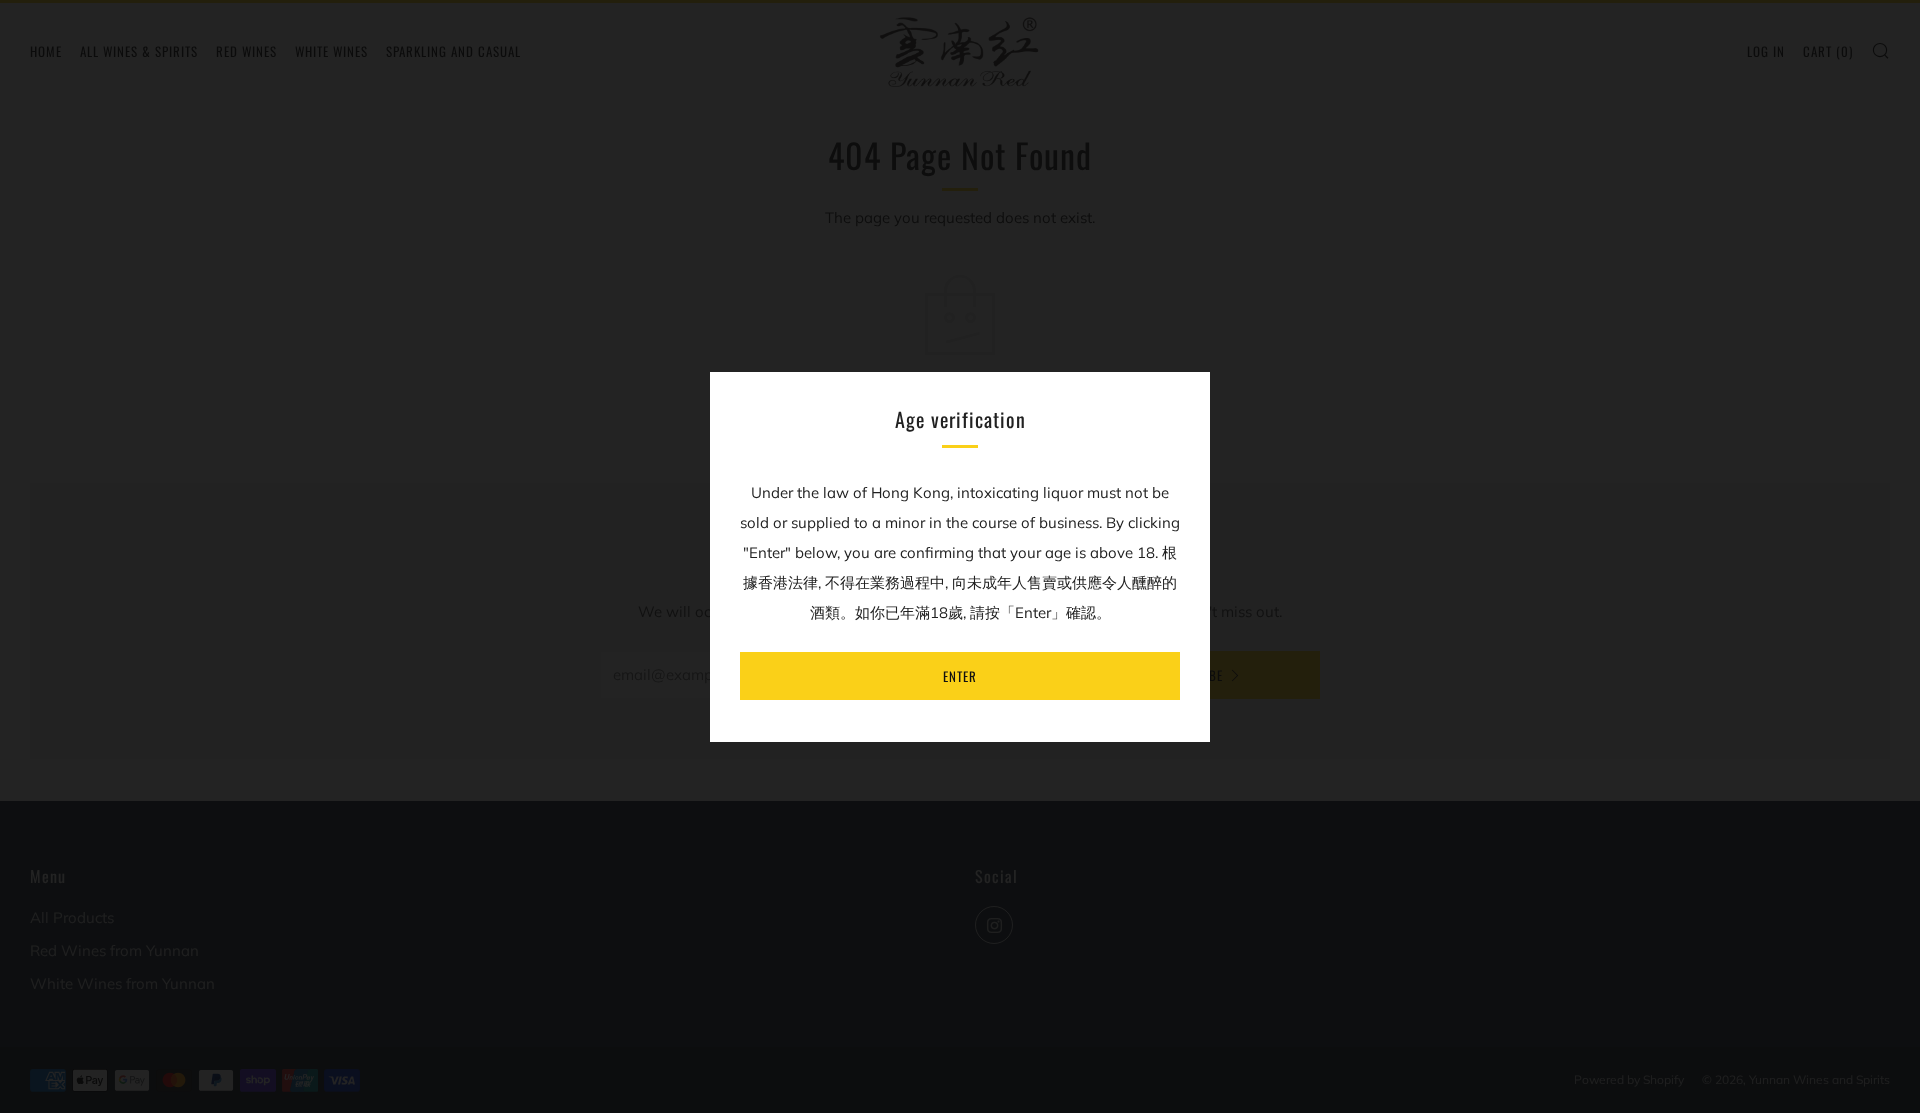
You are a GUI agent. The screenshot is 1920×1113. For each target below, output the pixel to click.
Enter (960, 676)
